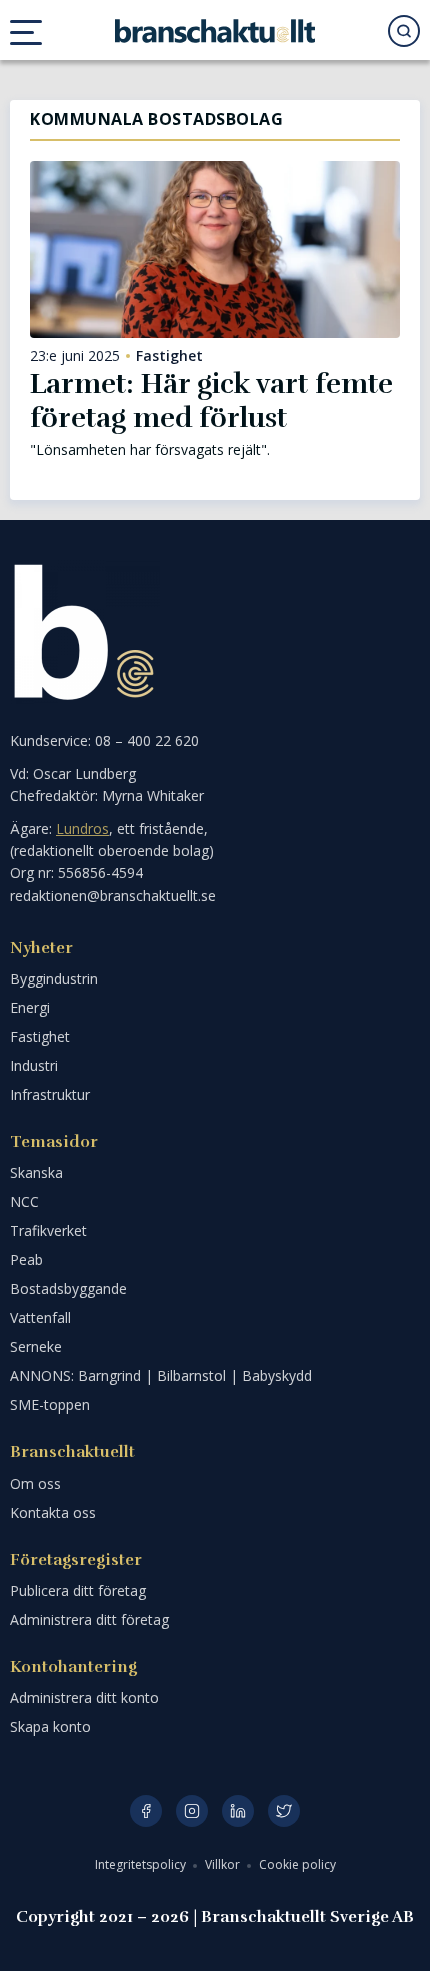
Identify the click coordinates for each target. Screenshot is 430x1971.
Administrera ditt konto (84, 1697)
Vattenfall (40, 1317)
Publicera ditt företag (78, 1590)
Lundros (82, 828)
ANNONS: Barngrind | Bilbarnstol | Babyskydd (161, 1375)
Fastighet (169, 356)
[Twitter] (284, 1811)
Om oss (35, 1483)
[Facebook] (146, 1811)
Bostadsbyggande (68, 1288)
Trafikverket (48, 1230)
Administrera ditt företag (89, 1619)
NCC (24, 1201)
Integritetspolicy (142, 1864)
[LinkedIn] (238, 1811)
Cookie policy (297, 1864)
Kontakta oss (53, 1512)
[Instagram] (192, 1811)
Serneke (36, 1346)
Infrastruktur (50, 1094)
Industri (34, 1065)
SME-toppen (50, 1404)
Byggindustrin (54, 978)
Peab (26, 1259)
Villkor (224, 1864)
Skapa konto (50, 1726)
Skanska (36, 1172)
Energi (30, 1007)
